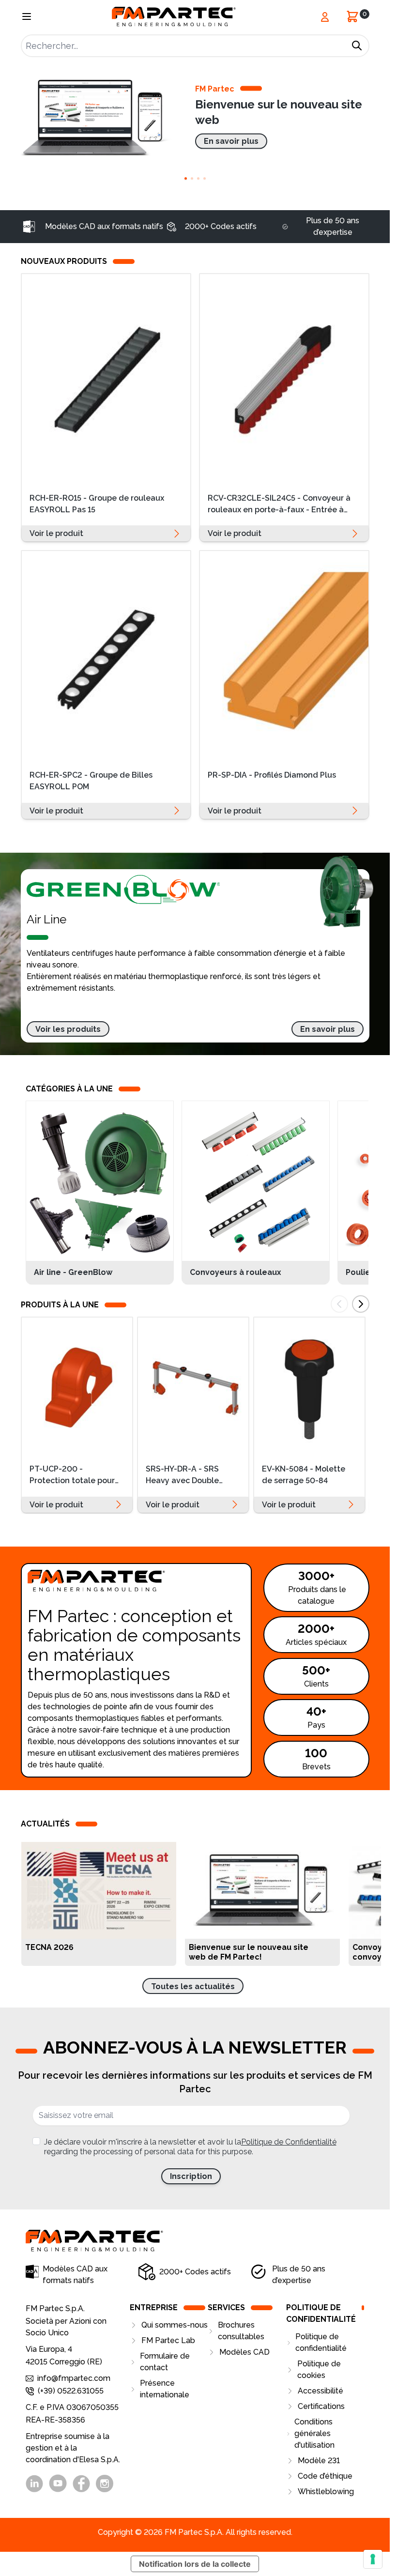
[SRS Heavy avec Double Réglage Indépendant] (193, 1387)
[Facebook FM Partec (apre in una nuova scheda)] (81, 2484)
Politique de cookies (319, 2369)
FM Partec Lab (168, 2340)
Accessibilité (321, 2391)
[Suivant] (361, 1304)
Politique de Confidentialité (289, 2142)
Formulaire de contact (165, 2362)
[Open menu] (27, 16)
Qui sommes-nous (175, 2325)
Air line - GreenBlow (74, 1272)
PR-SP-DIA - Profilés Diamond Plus (272, 775)
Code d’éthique (325, 2476)
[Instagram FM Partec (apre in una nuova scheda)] (105, 2484)
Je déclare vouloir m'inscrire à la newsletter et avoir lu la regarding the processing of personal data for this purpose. (190, 2147)
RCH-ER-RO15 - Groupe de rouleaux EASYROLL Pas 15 (97, 504)
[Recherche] (357, 46)
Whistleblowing (326, 2492)
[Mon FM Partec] (325, 17)
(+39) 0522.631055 (71, 2391)
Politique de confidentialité (321, 2342)
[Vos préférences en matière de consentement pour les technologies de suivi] (373, 2559)
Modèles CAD (244, 2352)
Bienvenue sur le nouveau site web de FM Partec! (249, 1952)
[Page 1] (186, 178)
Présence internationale (165, 2389)
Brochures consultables (241, 2331)
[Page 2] (192, 178)
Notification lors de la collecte (195, 2564)
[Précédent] (339, 1304)
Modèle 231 (319, 2461)
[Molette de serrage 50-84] (309, 1387)
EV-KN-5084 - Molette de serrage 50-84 (304, 1475)
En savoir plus (163, 1952)
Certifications (321, 2406)
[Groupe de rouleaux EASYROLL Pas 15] (106, 379)
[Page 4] (205, 178)
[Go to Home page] (174, 17)
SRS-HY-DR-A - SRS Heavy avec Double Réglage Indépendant (188, 1476)
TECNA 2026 (49, 1947)
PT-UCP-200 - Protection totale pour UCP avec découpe (72, 1476)
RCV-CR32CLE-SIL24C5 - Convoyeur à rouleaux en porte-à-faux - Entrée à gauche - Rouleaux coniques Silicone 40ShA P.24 (279, 505)
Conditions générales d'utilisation (314, 2433)
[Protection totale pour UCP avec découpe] (77, 1387)
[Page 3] (198, 178)
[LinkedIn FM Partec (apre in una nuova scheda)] (34, 2484)
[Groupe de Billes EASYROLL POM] (106, 656)
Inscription (191, 2176)
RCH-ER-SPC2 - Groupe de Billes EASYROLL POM (91, 781)
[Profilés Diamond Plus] (284, 656)
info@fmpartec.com (74, 2378)
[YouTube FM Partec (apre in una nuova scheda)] (58, 2483)
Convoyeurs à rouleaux (236, 1272)
